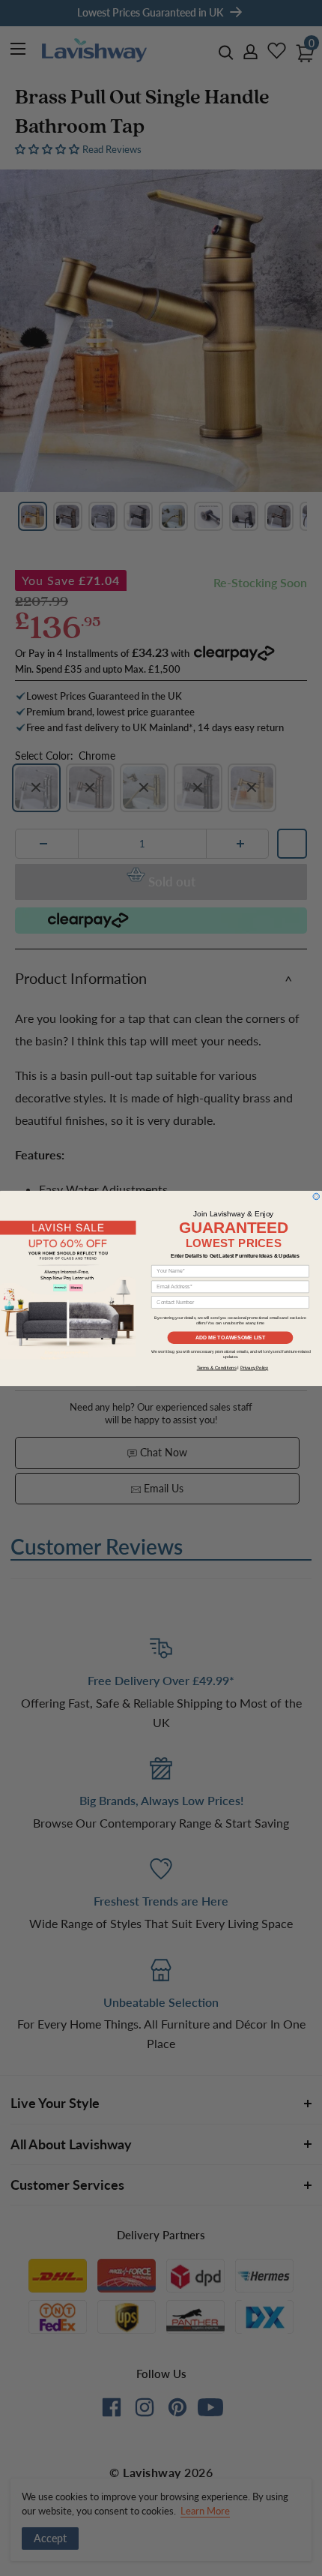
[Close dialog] (316, 1197)
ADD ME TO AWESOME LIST (230, 1337)
